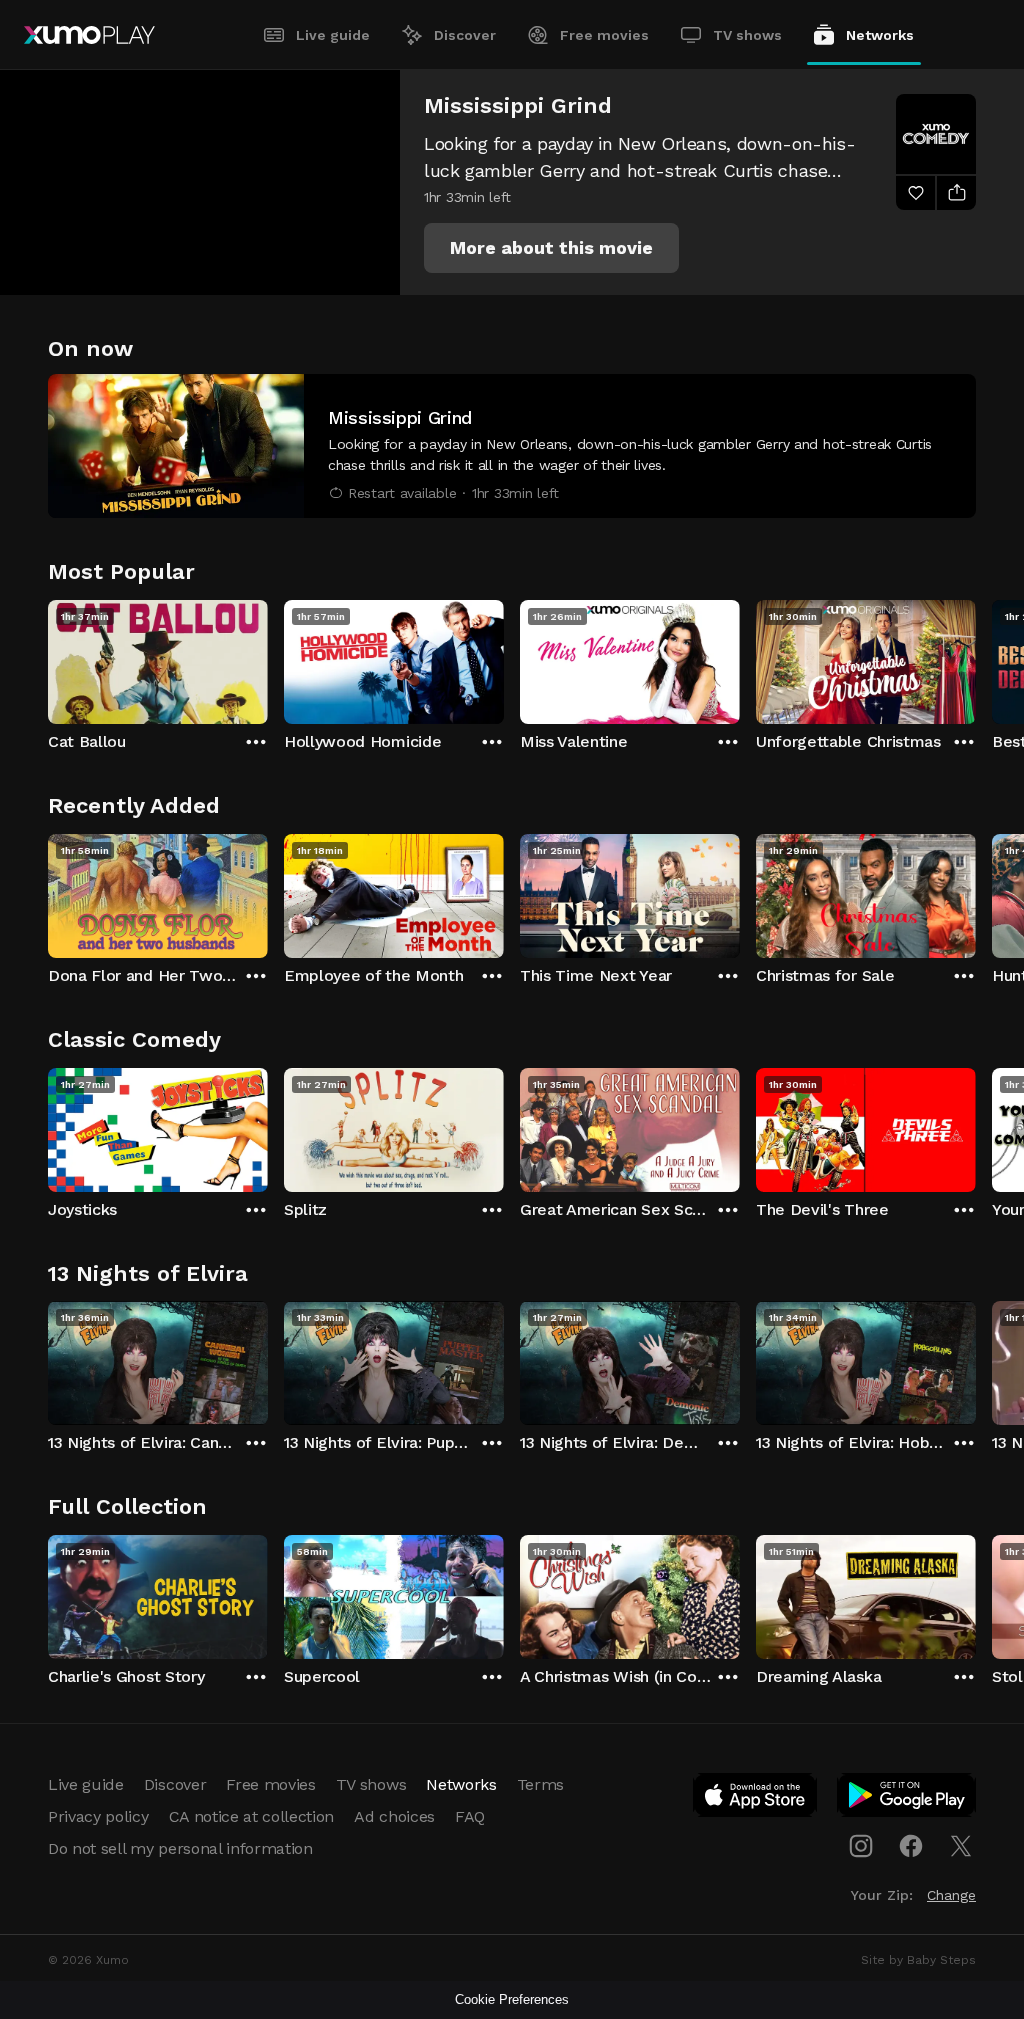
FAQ (470, 1816)
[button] (551, 248)
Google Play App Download (907, 1799)
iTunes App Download (756, 1799)
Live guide (333, 35)
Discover (465, 35)
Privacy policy (98, 1816)
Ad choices (394, 1816)
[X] (961, 1846)
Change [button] (951, 1895)
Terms (540, 1784)
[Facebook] (911, 1846)
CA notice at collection (252, 1816)
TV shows (747, 35)
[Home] (89, 35)
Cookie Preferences (512, 1999)
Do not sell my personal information (180, 1848)
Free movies (604, 35)
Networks (880, 35)
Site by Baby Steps (918, 1960)
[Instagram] (861, 1846)
